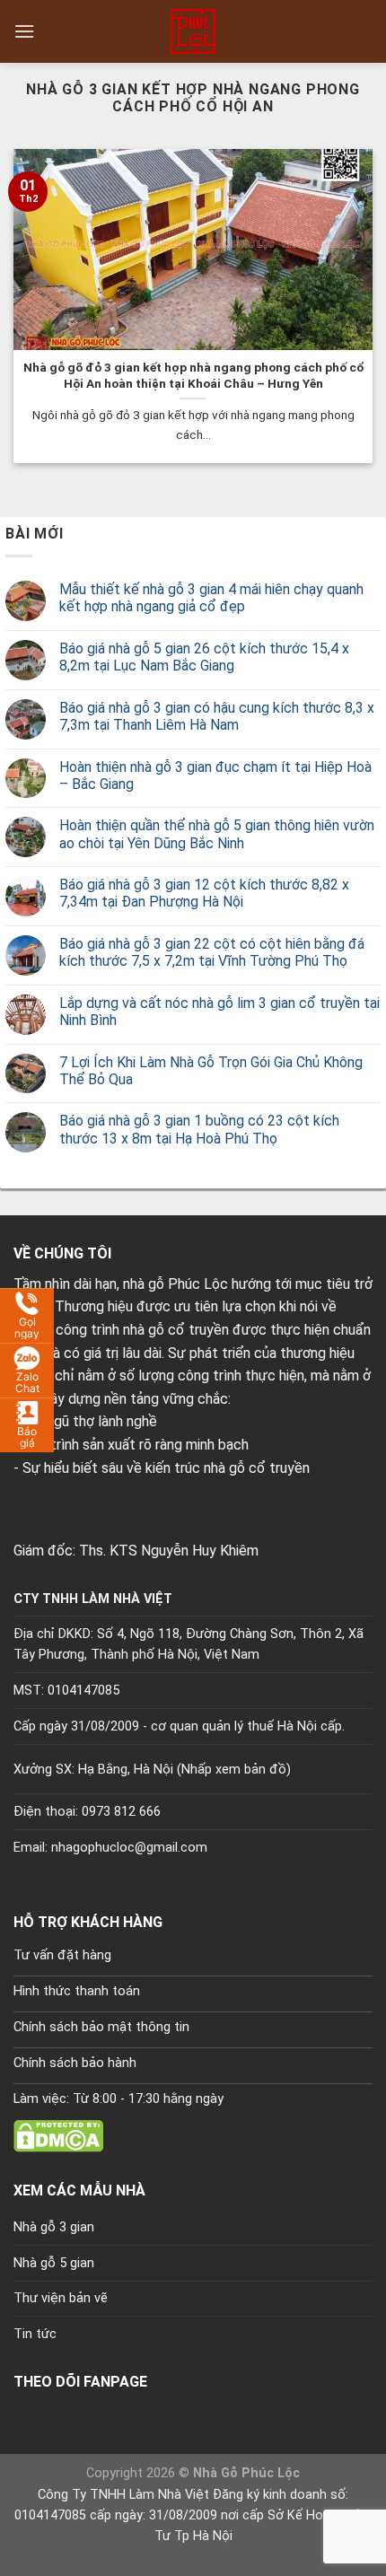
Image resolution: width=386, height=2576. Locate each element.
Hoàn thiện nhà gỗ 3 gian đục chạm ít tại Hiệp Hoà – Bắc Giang (215, 775)
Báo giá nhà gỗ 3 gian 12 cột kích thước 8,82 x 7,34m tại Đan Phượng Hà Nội (204, 893)
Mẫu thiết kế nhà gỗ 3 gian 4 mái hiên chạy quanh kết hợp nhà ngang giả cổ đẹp (211, 598)
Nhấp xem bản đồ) (236, 1770)
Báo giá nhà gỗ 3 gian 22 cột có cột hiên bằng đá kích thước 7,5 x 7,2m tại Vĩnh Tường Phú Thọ (212, 952)
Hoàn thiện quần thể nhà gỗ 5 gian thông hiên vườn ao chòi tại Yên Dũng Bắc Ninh (217, 834)
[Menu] (24, 31)
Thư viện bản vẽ (61, 2298)
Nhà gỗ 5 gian (54, 2263)
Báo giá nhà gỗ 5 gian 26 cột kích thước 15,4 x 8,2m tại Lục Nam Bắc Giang (204, 657)
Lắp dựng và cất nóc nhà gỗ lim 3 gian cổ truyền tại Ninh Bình (219, 1012)
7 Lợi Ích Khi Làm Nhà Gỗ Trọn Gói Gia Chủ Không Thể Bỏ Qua (211, 1071)
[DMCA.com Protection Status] (58, 2136)
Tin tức (35, 2334)
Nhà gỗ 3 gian (54, 2227)
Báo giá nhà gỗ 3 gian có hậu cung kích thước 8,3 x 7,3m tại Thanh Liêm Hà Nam (217, 716)
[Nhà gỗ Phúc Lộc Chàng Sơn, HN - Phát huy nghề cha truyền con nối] (193, 31)
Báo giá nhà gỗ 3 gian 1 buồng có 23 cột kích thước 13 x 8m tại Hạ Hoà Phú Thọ (199, 1129)
